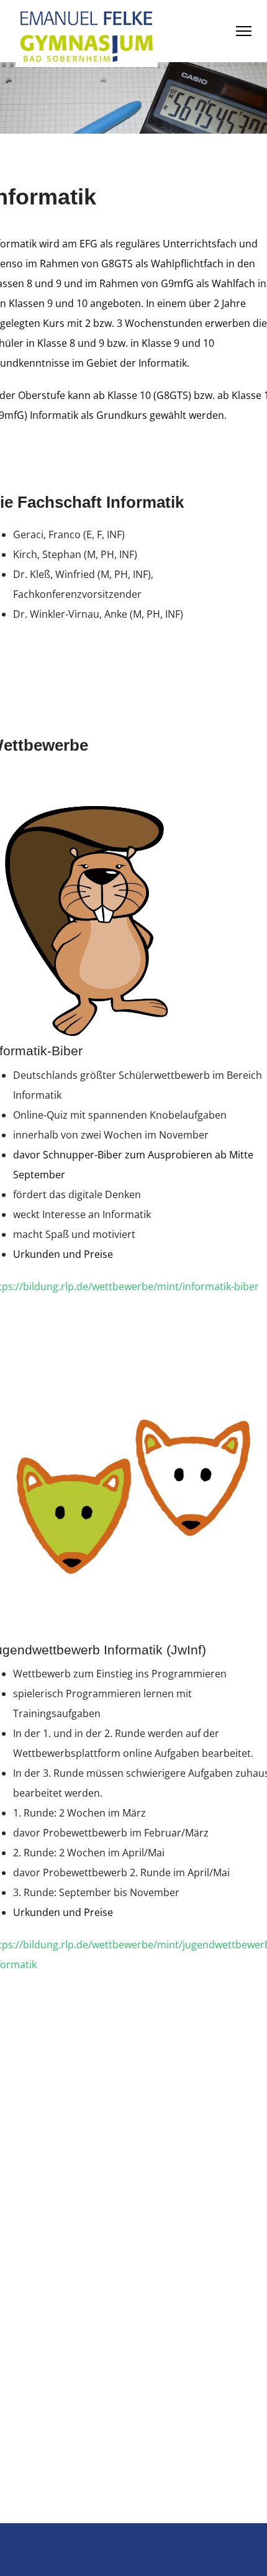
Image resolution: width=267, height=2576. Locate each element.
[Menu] (244, 31)
